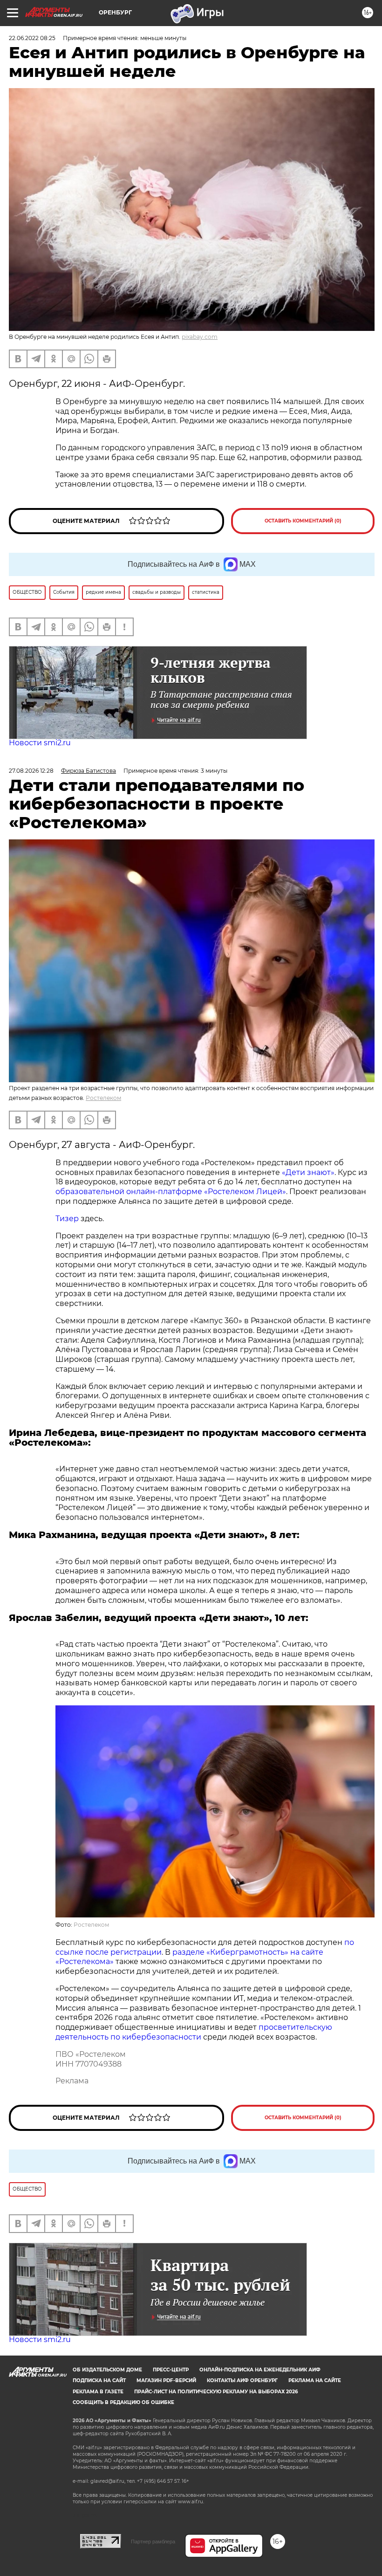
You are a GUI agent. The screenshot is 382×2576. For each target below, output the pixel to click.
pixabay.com (200, 337)
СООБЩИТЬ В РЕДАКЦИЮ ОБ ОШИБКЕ (123, 2402)
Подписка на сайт (99, 2380)
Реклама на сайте (315, 2380)
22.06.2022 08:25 (32, 38)
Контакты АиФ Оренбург (242, 2380)
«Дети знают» (308, 1172)
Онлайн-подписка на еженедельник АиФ (260, 2370)
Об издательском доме (107, 2370)
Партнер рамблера (153, 2542)
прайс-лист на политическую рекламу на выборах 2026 (216, 2392)
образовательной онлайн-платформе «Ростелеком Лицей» (171, 1192)
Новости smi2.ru (40, 743)
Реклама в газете (98, 2392)
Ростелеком (103, 1098)
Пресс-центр (171, 2370)
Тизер (67, 1219)
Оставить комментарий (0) (303, 521)
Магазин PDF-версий (166, 2380)
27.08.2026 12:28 (31, 771)
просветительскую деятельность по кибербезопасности (194, 2032)
